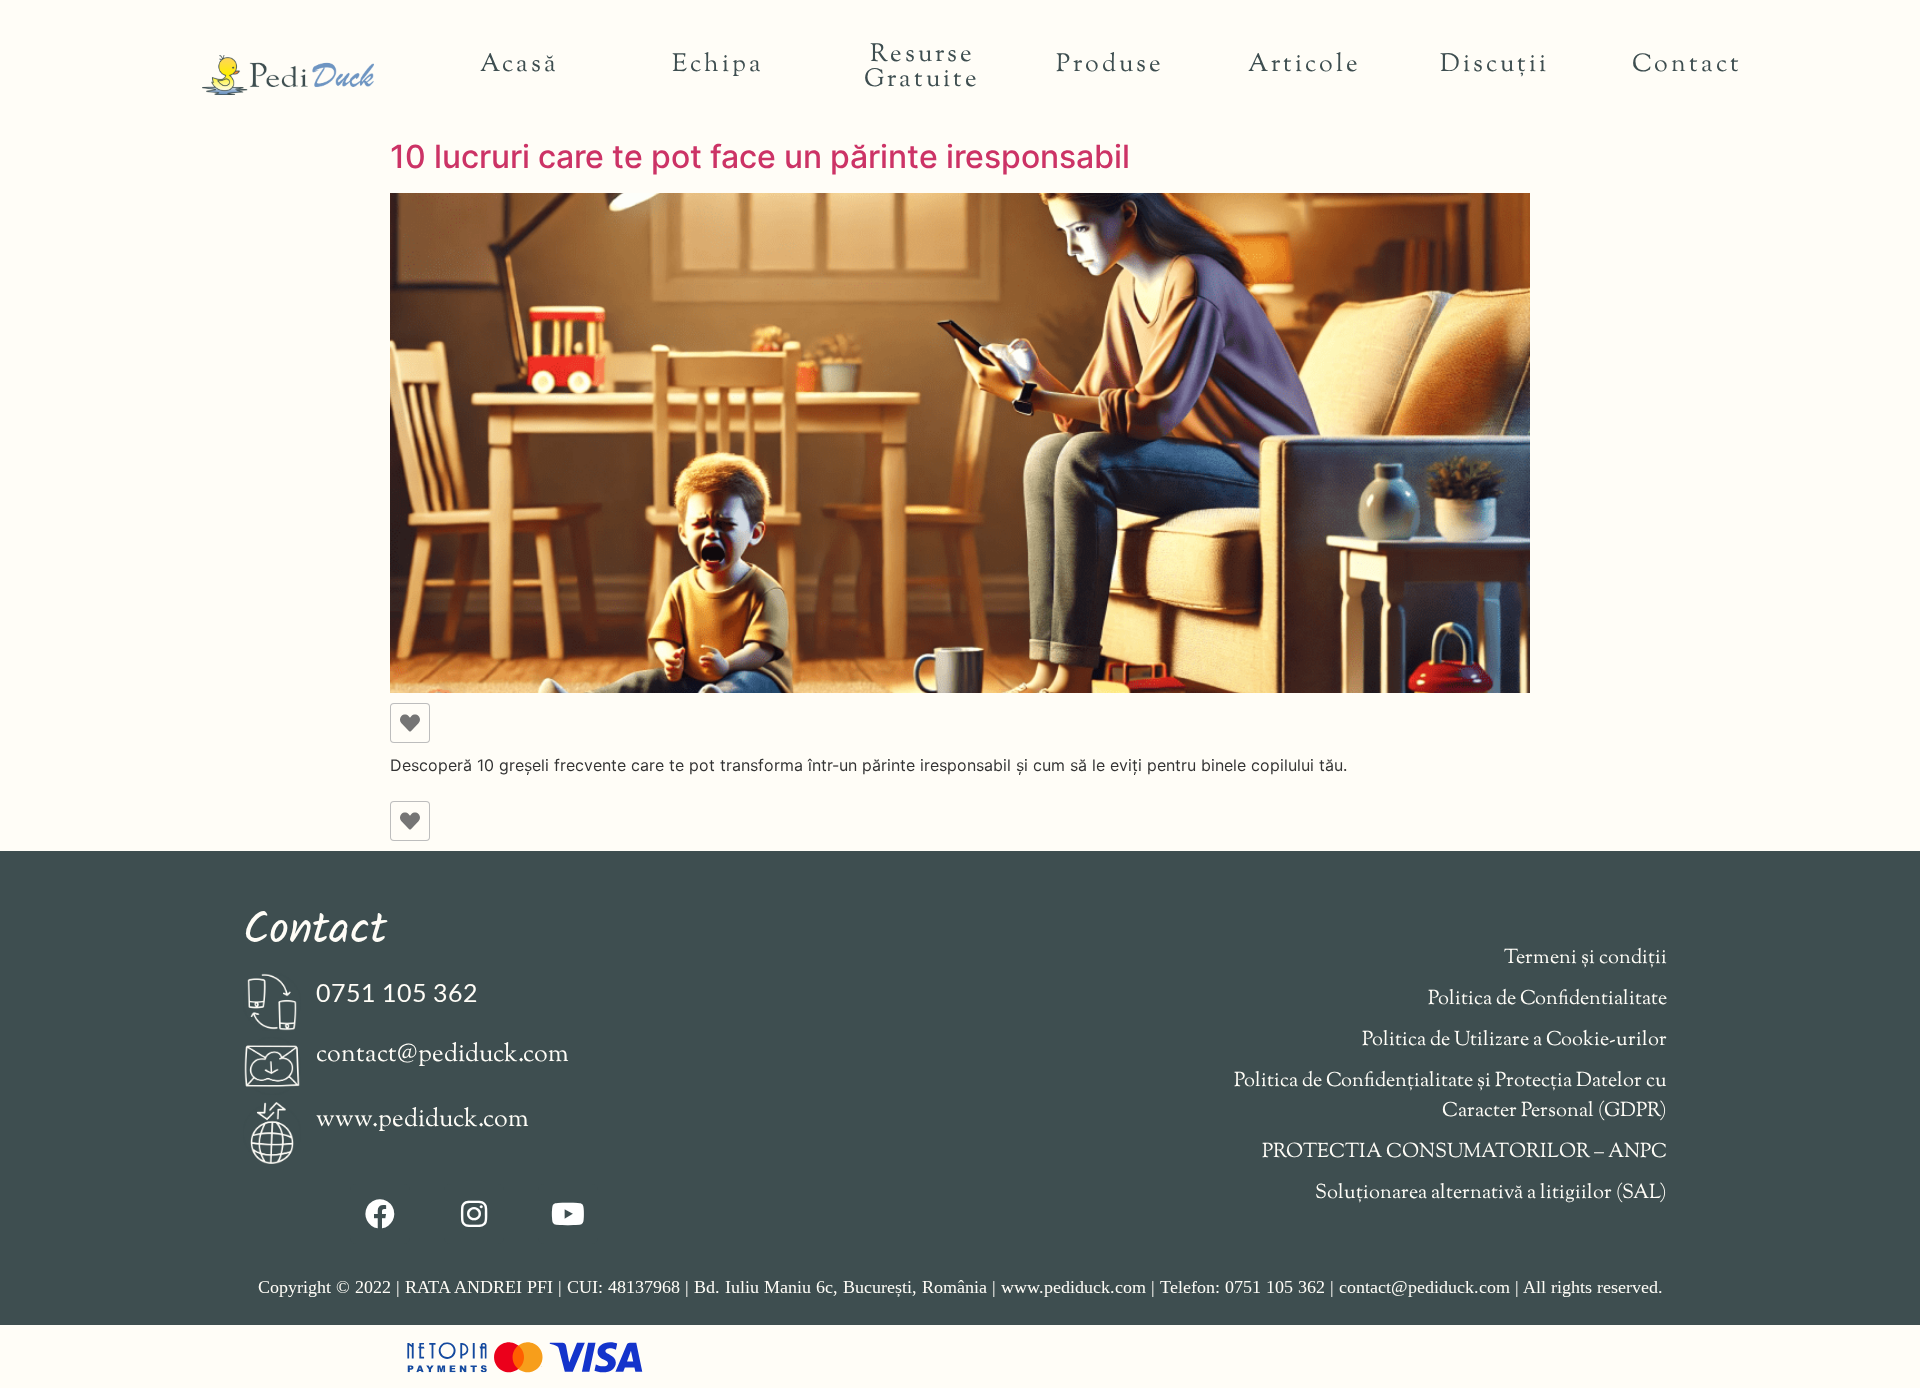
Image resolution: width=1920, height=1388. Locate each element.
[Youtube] (568, 1214)
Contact (1687, 65)
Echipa (718, 65)
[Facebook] (380, 1214)
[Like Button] (410, 723)
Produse (1110, 65)
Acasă (519, 65)
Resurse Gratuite (922, 67)
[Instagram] (474, 1214)
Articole (1304, 65)
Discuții (1494, 65)
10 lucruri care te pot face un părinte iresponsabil (760, 156)
